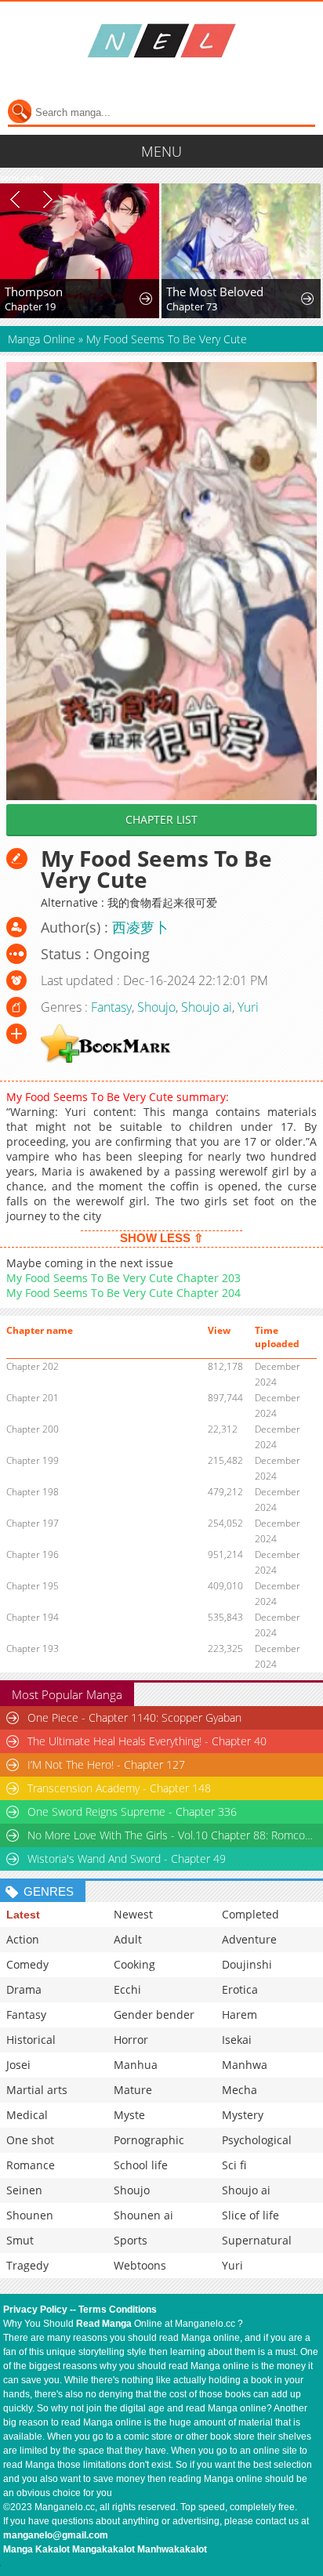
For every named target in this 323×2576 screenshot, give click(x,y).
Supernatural (257, 2240)
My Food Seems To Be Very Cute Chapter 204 (123, 1293)
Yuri (248, 1007)
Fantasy (111, 1007)
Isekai (237, 2040)
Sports (131, 2240)
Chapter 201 (33, 1398)
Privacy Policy (35, 2310)
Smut (20, 2240)
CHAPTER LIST (161, 819)
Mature (133, 2090)
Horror (131, 2040)
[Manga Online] (161, 41)
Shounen (30, 2215)
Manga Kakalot (36, 2549)
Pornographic (149, 2140)
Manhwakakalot (172, 2549)
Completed (250, 1914)
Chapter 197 (33, 1523)
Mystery (243, 2115)
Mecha (240, 2090)
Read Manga (104, 2324)
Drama (24, 1989)
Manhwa (245, 2065)
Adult (128, 1939)
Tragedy (27, 2265)
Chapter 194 (33, 1617)
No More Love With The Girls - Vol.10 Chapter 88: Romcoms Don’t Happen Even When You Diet (173, 1835)
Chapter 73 (192, 306)
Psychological (257, 2140)
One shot (30, 2140)
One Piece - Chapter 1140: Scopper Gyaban (134, 1717)
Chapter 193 (33, 1648)
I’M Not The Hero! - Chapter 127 (106, 1764)
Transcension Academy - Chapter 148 (119, 1788)
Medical (27, 2115)
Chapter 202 (33, 1366)
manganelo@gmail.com (56, 2535)
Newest (133, 1914)
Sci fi (234, 2165)
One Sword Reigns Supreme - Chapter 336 (132, 1812)
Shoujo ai (207, 1007)
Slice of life (250, 2215)
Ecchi (127, 1989)
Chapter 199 (33, 1460)
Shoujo (156, 1007)
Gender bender (154, 2014)
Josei (18, 2065)
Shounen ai (143, 2215)
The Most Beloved (215, 292)
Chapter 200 (33, 1429)
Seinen (24, 2190)
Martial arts (37, 2090)
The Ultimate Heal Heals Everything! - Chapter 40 (147, 1741)
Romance (31, 2165)
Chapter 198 (33, 1492)
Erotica (240, 1989)
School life (141, 2165)
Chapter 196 (33, 1554)
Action (23, 1939)
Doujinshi (247, 1964)
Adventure (249, 1939)
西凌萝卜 (140, 927)
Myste (129, 2115)
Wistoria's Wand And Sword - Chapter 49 (127, 1859)
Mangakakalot (103, 2549)
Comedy (27, 1964)
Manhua (136, 2065)
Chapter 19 (30, 306)
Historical (31, 2040)
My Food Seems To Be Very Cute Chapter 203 (123, 1278)
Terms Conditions (118, 2310)
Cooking (134, 1964)
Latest (23, 1915)
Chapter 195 (33, 1586)
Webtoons (140, 2265)
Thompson (34, 292)
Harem (240, 2014)
